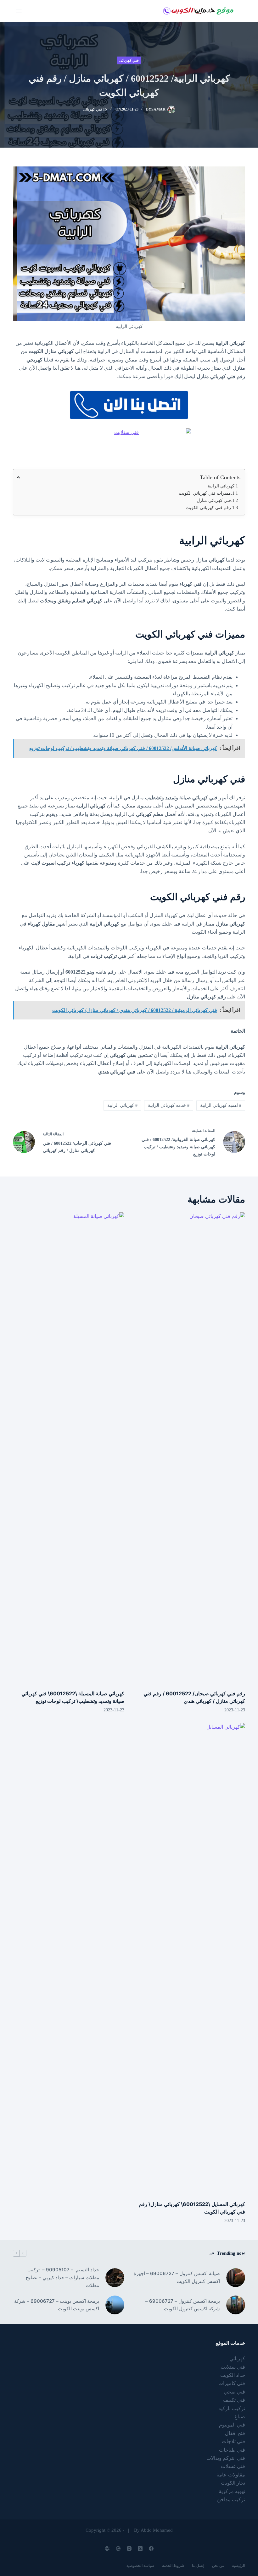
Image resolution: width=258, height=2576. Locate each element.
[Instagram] (129, 2549)
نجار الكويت (233, 2483)
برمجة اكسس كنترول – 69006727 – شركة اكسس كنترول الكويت (183, 2305)
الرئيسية (238, 2566)
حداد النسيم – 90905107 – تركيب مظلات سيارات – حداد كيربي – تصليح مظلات (62, 2277)
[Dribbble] (118, 2549)
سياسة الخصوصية (140, 2566)
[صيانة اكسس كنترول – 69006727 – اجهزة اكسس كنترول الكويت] (236, 2278)
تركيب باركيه (232, 2408)
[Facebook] (151, 2549)
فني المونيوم (232, 2425)
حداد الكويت (233, 2375)
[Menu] (19, 11)
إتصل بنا (198, 2566)
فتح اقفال (235, 2433)
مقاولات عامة (231, 2475)
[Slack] (107, 2549)
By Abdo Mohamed (153, 2530)
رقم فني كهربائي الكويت (208, 508)
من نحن (218, 2566)
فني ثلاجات (233, 2441)
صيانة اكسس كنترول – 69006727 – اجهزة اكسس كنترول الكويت (177, 2277)
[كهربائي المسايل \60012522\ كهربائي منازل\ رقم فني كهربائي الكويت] (189, 1959)
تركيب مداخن (231, 2500)
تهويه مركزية (232, 2491)
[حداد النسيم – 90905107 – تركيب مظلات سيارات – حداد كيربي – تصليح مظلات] (115, 2278)
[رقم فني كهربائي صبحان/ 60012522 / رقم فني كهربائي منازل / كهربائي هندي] (189, 1448)
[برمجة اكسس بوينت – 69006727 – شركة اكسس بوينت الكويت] (115, 2305)
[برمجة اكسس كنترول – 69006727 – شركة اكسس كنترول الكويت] (236, 2305)
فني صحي (235, 2392)
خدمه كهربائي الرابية (169, 1105)
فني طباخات (232, 2450)
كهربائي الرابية (221, 486)
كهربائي (237, 2359)
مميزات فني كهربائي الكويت (205, 493)
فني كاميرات (232, 2383)
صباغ (240, 2417)
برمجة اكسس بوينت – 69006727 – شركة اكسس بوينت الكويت (57, 2305)
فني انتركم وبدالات (226, 2458)
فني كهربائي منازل (214, 500)
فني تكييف (234, 2400)
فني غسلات (233, 2466)
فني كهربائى (129, 60)
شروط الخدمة (173, 2566)
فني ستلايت (233, 2367)
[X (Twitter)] (140, 2549)
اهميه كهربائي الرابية (221, 1105)
